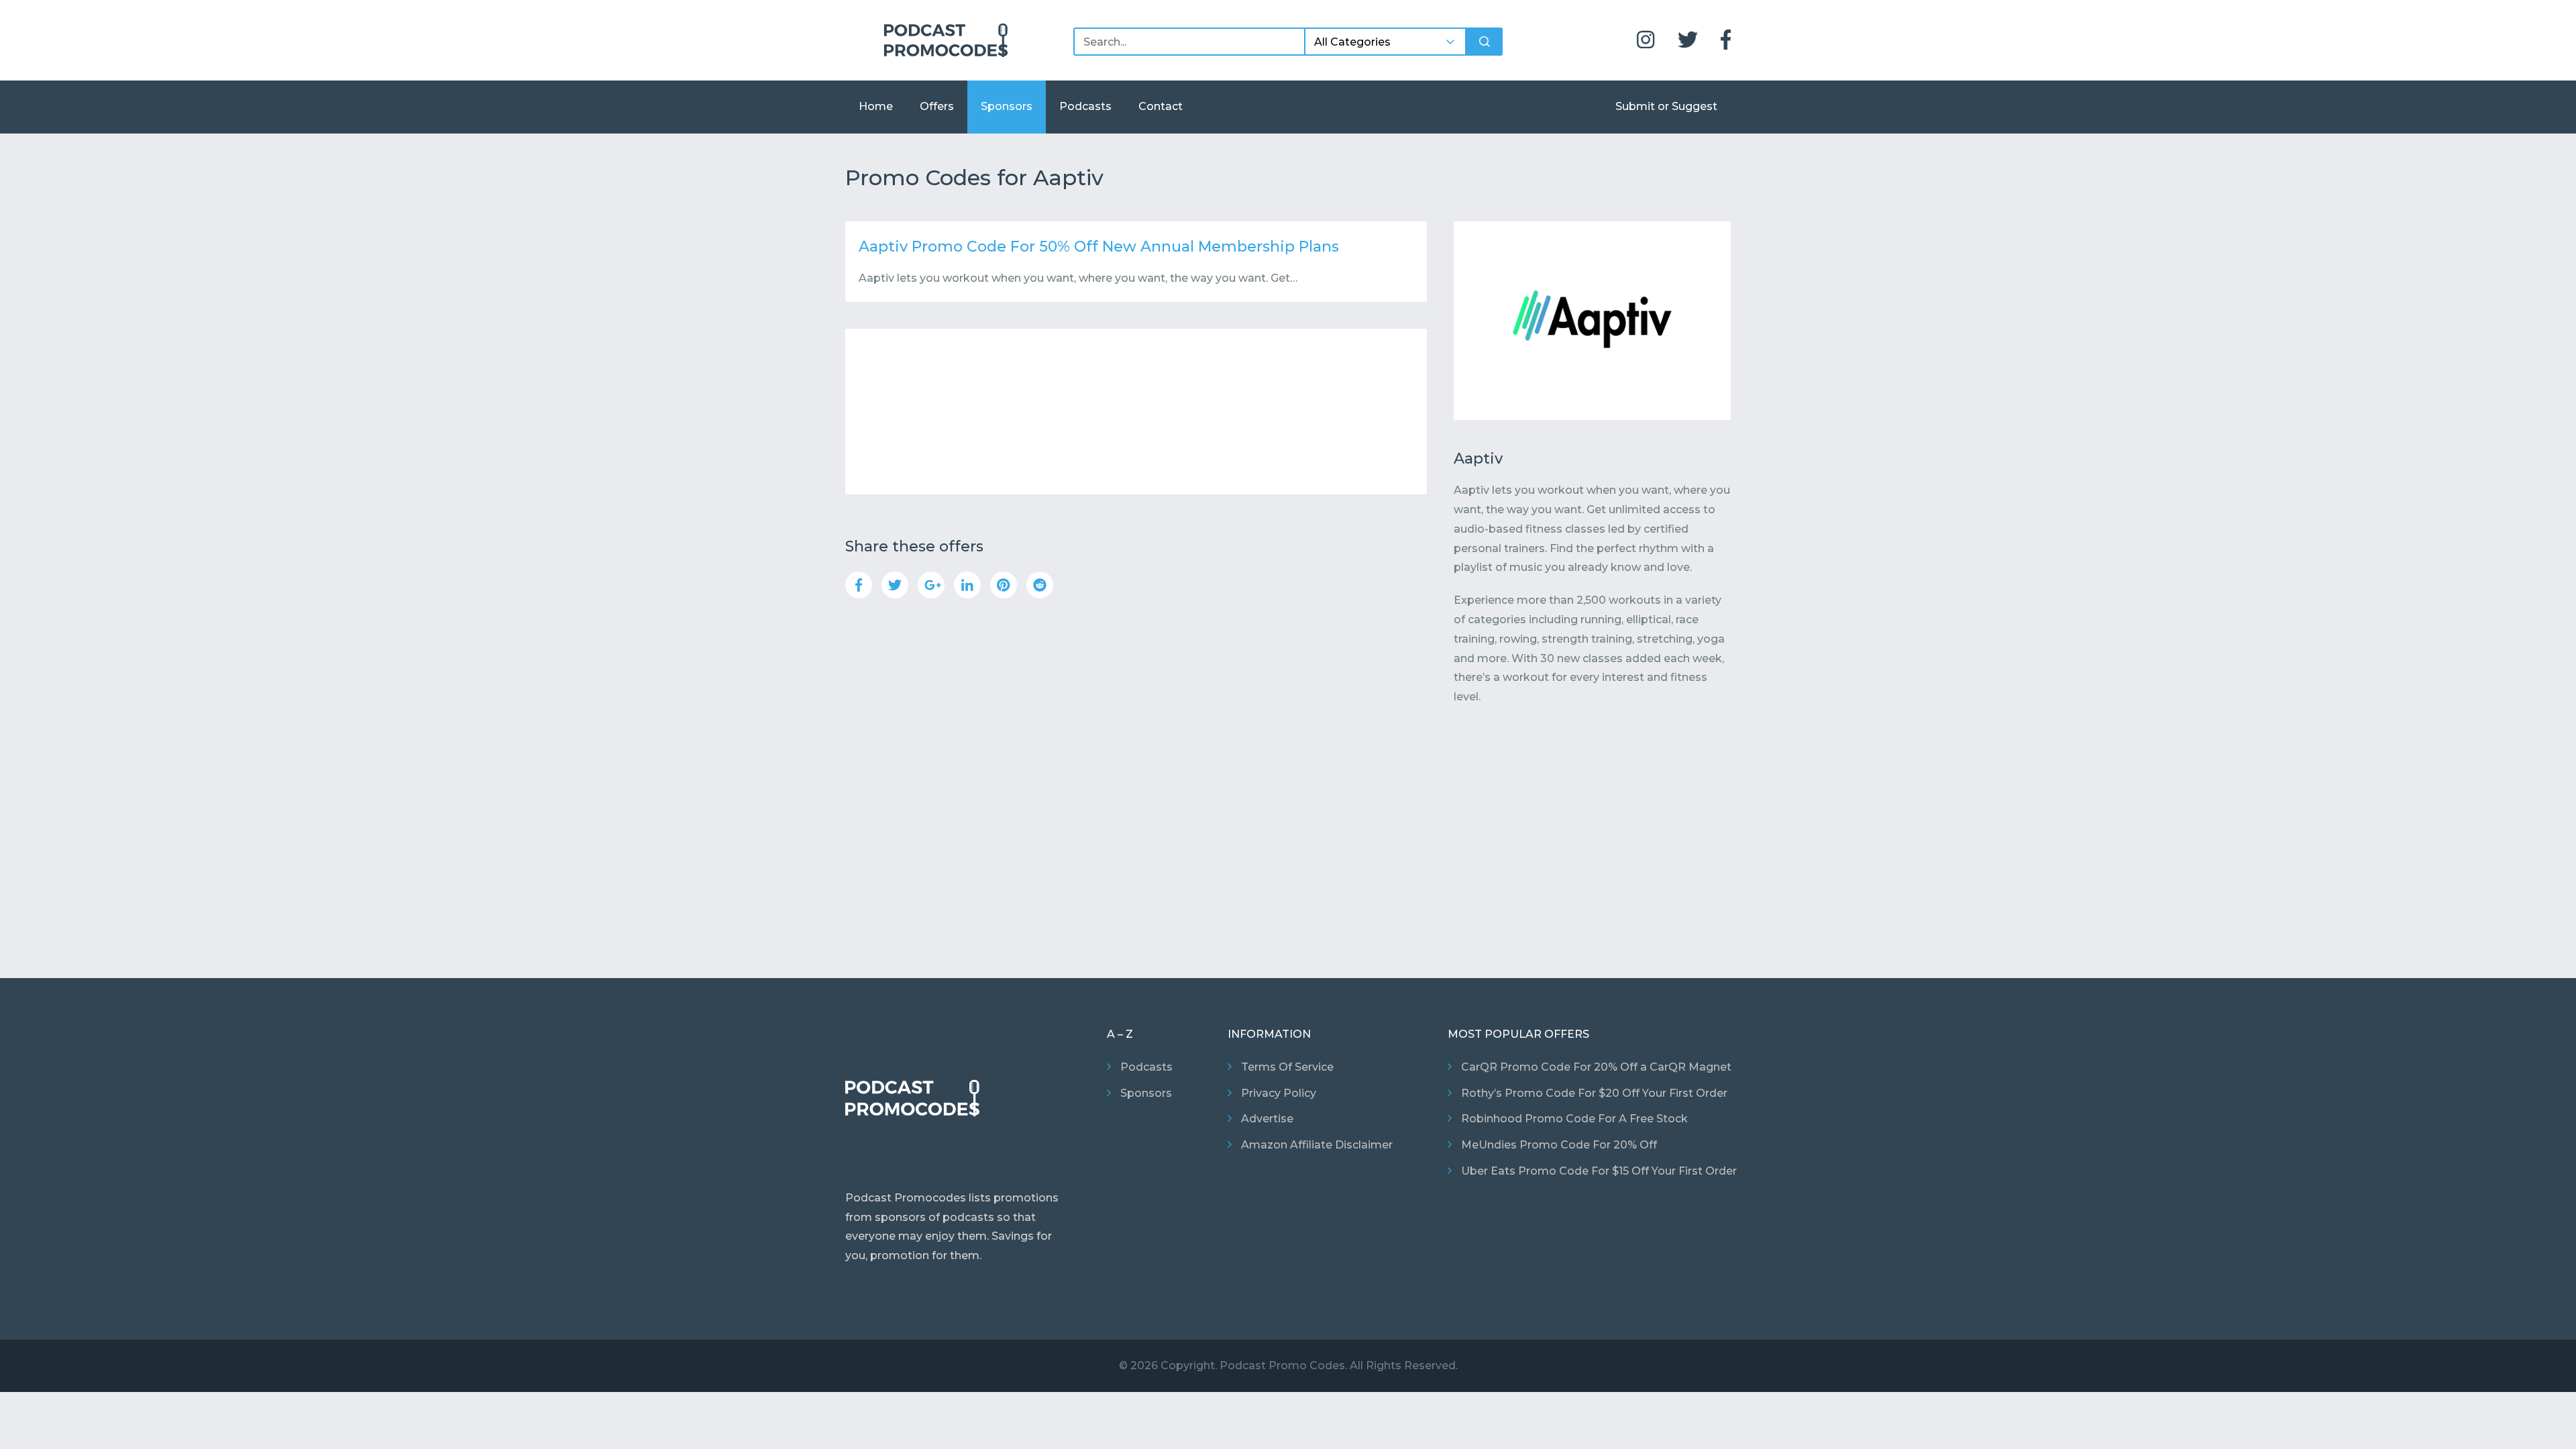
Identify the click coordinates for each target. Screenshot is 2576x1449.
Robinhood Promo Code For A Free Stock (1574, 1119)
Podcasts (1085, 106)
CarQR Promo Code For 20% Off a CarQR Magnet (1596, 1067)
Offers (937, 106)
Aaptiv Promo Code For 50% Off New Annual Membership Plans (1099, 247)
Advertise (1267, 1119)
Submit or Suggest (1666, 106)
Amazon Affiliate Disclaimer (1317, 1145)
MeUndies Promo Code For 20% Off (1559, 1145)
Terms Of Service (1287, 1067)
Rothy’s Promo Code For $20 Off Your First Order (1594, 1093)
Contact (1161, 106)
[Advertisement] (1136, 412)
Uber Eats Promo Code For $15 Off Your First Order (1599, 1171)
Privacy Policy (1279, 1093)
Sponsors (1007, 106)
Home (876, 106)
